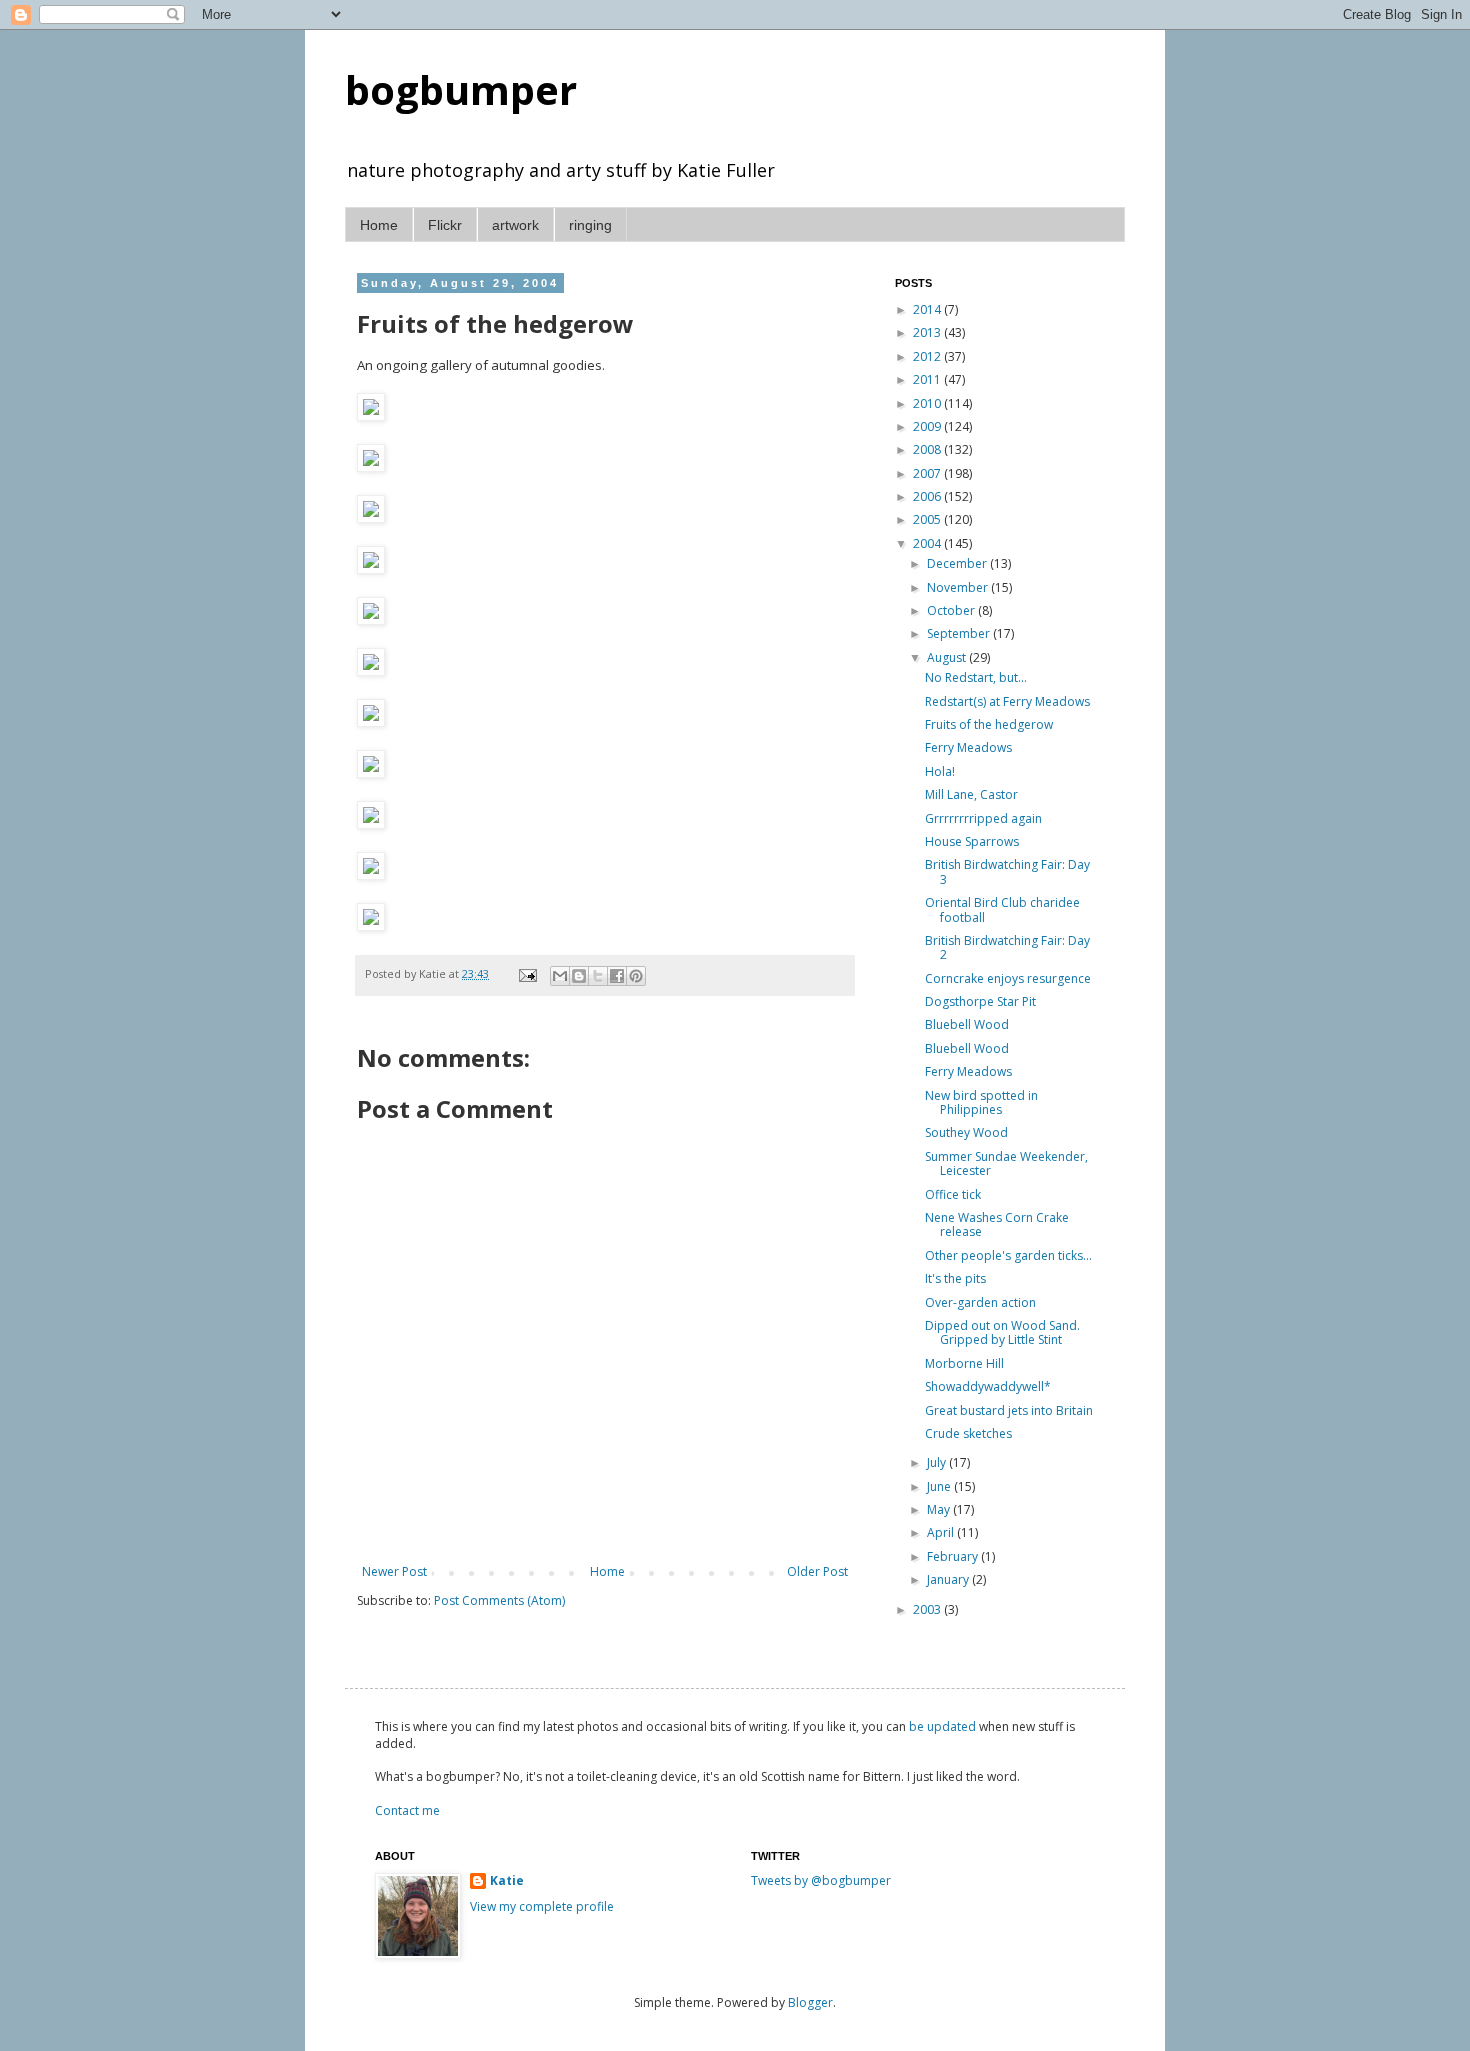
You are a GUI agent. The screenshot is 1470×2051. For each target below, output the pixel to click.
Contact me (407, 1810)
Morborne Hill (964, 1363)
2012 (928, 356)
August (948, 657)
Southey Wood (966, 1132)
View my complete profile (542, 1906)
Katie (507, 1881)
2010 (928, 403)
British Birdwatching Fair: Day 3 (1007, 871)
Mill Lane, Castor (971, 794)
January (949, 1579)
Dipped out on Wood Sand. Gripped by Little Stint (1002, 1332)
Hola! (940, 771)
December (958, 563)
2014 (928, 309)
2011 (928, 379)
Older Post (817, 1571)
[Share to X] (598, 976)
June (940, 1486)
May (940, 1509)
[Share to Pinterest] (636, 976)
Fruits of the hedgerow (989, 724)
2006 (928, 496)
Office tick (953, 1194)
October (952, 610)
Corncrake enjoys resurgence (1008, 978)
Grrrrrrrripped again (983, 818)
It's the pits (955, 1278)
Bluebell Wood (967, 1024)
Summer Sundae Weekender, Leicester (1006, 1163)
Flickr (445, 225)
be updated (942, 1726)
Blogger (810, 2002)
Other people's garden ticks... (1008, 1255)
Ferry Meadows (968, 747)
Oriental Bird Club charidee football (1002, 909)
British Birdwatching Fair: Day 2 (1007, 947)
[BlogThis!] (579, 976)
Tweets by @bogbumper (821, 1880)
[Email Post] (527, 973)
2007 (928, 473)
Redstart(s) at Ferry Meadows (1007, 701)
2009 (928, 426)
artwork (515, 225)
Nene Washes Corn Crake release (997, 1224)
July (938, 1462)
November (959, 587)
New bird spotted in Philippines (981, 1102)
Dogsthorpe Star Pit (980, 1001)
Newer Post (394, 1571)
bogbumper (461, 89)
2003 (928, 1609)
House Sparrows (972, 841)
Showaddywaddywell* (988, 1386)
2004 (928, 543)
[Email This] (560, 976)
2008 (928, 449)
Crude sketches (968, 1433)
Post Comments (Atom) (499, 1600)
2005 (928, 519)
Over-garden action (980, 1302)
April (942, 1532)
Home (379, 225)
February (954, 1556)
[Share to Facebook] (617, 976)
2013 (928, 332)
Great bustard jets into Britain (1009, 1410)
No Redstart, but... (976, 677)
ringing (590, 225)
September (960, 633)
